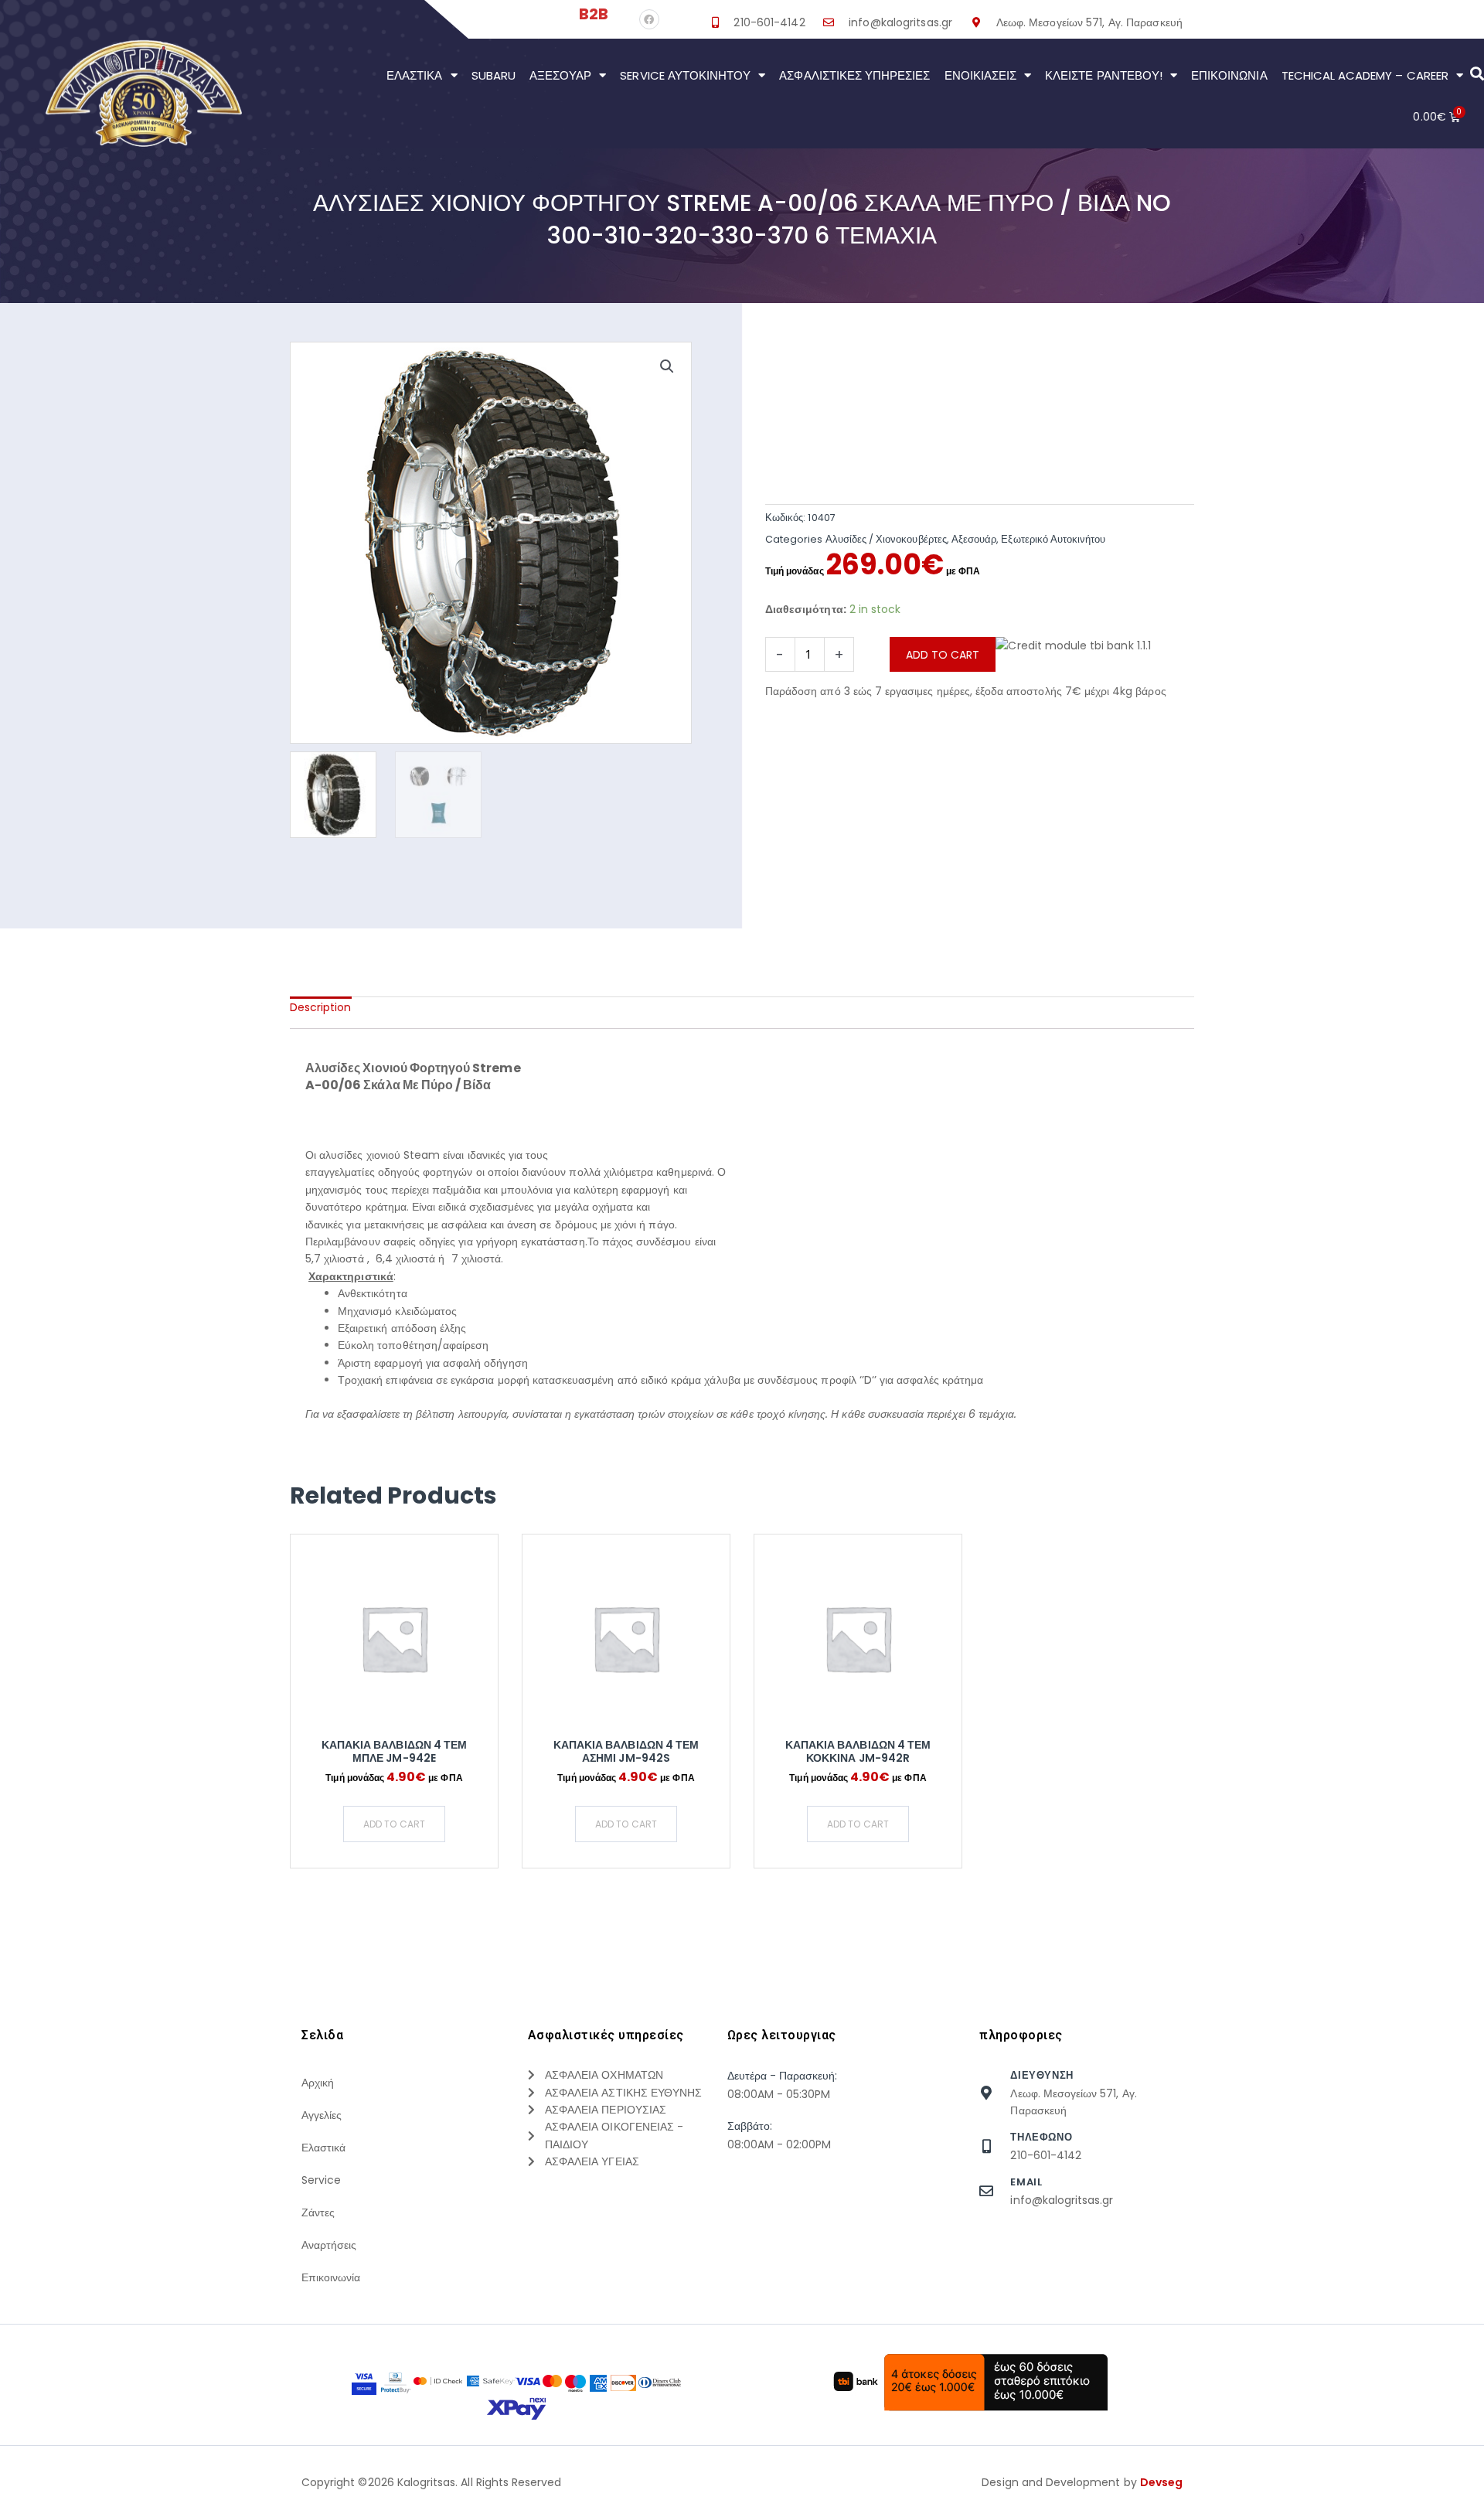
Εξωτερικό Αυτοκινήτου (1053, 539)
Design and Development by (1082, 2482)
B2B (594, 14)
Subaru (494, 75)
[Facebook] (649, 19)
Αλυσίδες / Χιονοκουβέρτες (886, 539)
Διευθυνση (1042, 2075)
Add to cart (943, 655)
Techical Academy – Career (1365, 75)
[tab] (321, 1007)
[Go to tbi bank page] (1073, 660)
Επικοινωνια (1229, 75)
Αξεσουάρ (560, 75)
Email (1026, 2182)
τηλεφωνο (1041, 2137)
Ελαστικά (414, 75)
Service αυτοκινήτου (685, 75)
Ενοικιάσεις (981, 75)
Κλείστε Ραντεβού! (1104, 75)
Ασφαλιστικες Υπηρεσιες (854, 75)
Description (321, 1007)
